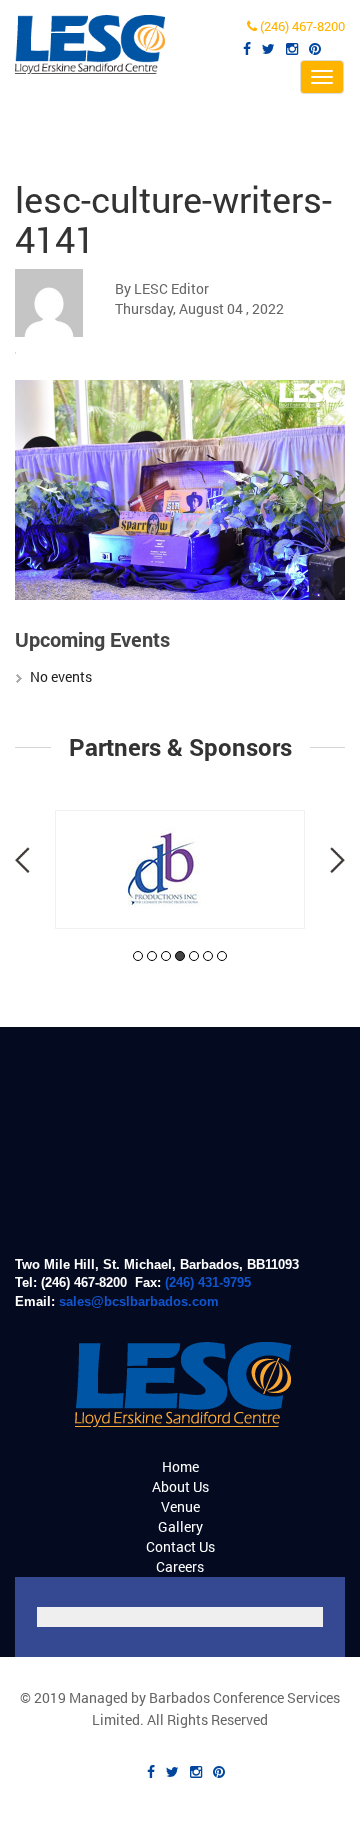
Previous (22, 860)
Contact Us (180, 1546)
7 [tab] (222, 956)
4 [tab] (180, 956)
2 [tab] (152, 956)
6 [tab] (208, 956)
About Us (180, 1486)
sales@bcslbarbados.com (139, 1301)
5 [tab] (194, 956)
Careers (180, 1566)
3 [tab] (166, 956)
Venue (180, 1506)
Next (337, 860)
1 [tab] (138, 956)
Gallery (180, 1526)
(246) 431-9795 (208, 1282)
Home (180, 1466)
